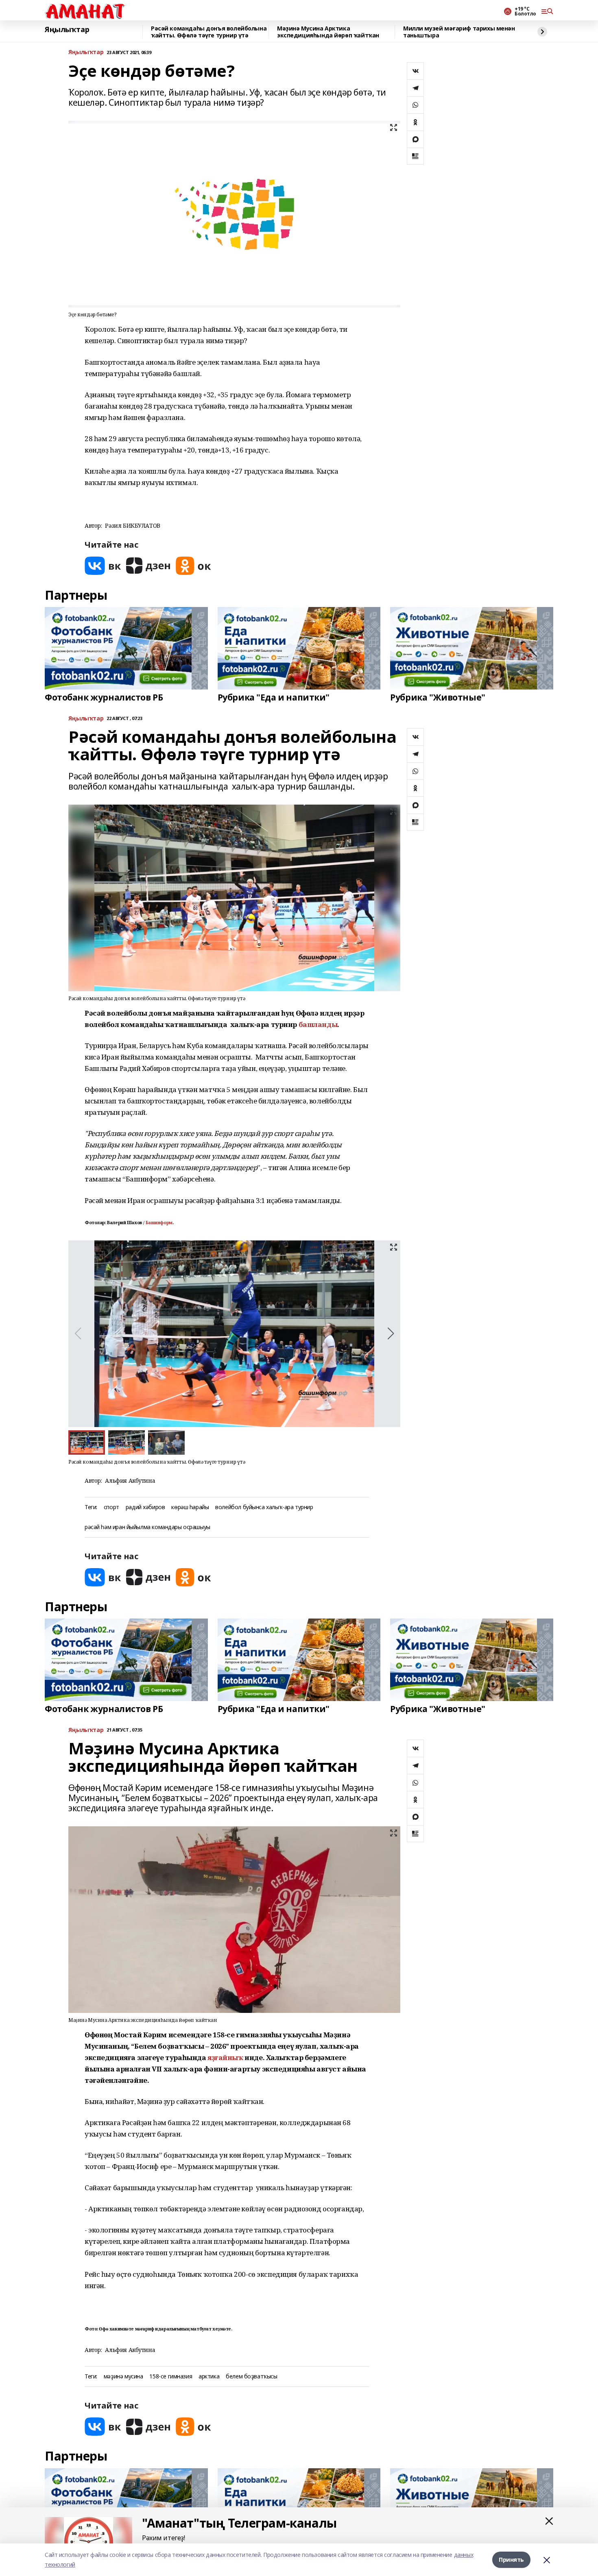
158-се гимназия (171, 2377)
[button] (391, 1334)
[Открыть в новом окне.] (103, 566)
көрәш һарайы (190, 1507)
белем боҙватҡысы (251, 2377)
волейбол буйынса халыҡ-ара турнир (264, 1507)
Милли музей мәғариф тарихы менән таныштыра (459, 32)
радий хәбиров (145, 1507)
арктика (209, 2377)
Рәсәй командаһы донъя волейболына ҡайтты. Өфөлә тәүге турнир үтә (209, 32)
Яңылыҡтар (67, 30)
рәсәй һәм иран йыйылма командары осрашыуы (147, 1527)
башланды (318, 1024)
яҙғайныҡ (225, 2057)
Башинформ (159, 1223)
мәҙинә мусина (123, 2377)
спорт (111, 1507)
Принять (511, 2560)
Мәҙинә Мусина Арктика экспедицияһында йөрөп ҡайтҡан (328, 32)
